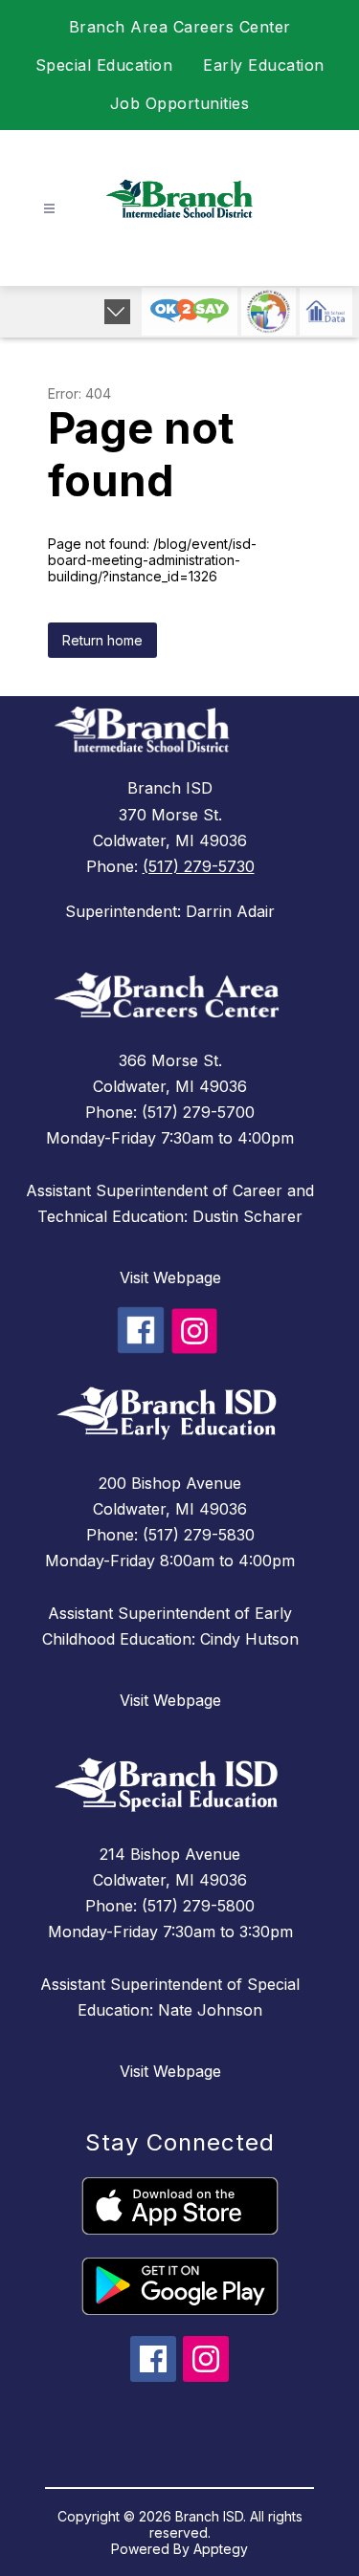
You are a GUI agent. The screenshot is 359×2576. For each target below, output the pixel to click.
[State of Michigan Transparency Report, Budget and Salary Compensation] (269, 312)
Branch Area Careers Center (180, 27)
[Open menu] (49, 209)
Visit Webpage (170, 1277)
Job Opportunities (180, 103)
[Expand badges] (117, 312)
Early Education (264, 65)
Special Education (104, 65)
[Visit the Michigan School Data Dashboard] (326, 312)
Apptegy (221, 2549)
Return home (102, 640)
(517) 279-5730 (199, 866)
